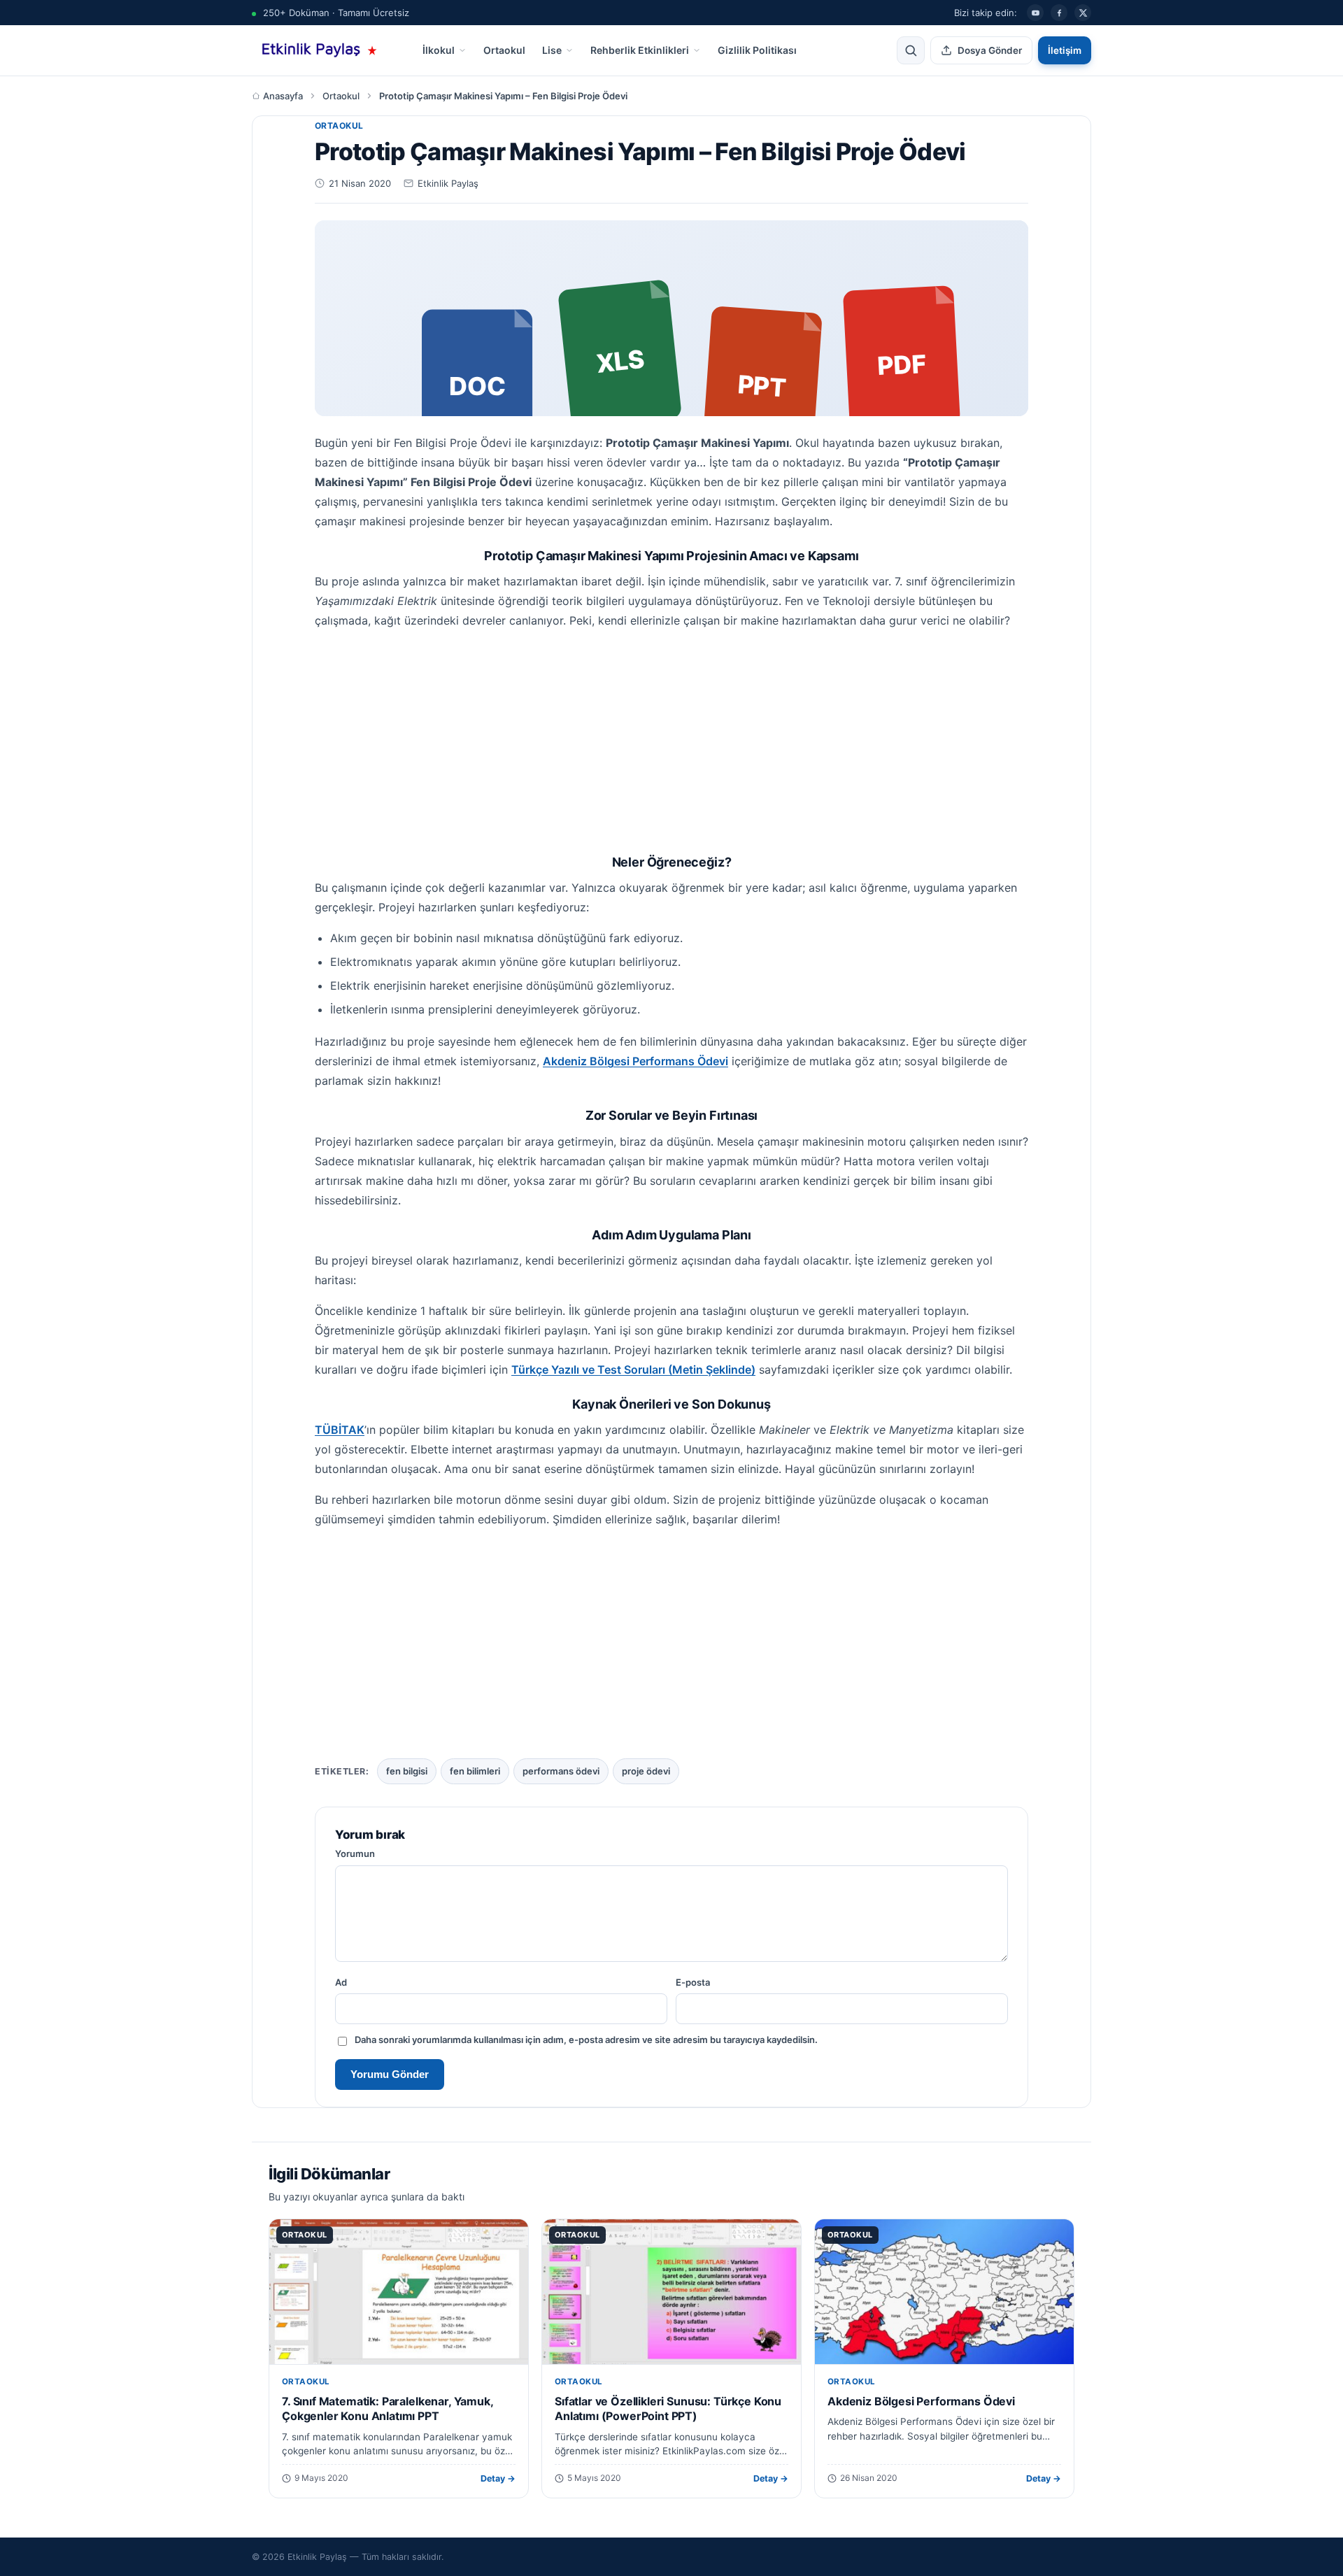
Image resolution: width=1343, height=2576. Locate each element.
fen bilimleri (475, 1771)
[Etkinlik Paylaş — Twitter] (1083, 13)
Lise (552, 50)
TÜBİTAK (340, 1430)
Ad (341, 1982)
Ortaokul (504, 50)
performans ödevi (561, 1771)
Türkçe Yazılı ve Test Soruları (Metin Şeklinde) (633, 1369)
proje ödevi (646, 1771)
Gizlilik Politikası (757, 50)
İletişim (1065, 50)
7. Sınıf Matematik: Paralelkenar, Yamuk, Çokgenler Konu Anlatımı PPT (388, 2409)
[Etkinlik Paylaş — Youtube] (1035, 13)
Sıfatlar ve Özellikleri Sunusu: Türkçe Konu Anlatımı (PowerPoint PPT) (668, 2409)
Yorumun (355, 1853)
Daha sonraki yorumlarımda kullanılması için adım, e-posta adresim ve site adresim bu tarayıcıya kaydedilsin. (586, 2040)
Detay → (498, 2478)
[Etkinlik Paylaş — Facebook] (1059, 13)
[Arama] (911, 50)
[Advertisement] (671, 739)
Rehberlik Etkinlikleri (640, 50)
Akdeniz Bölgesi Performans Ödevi (635, 1061)
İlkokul (439, 50)
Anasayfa (283, 96)
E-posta (693, 1982)
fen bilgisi (407, 1771)
